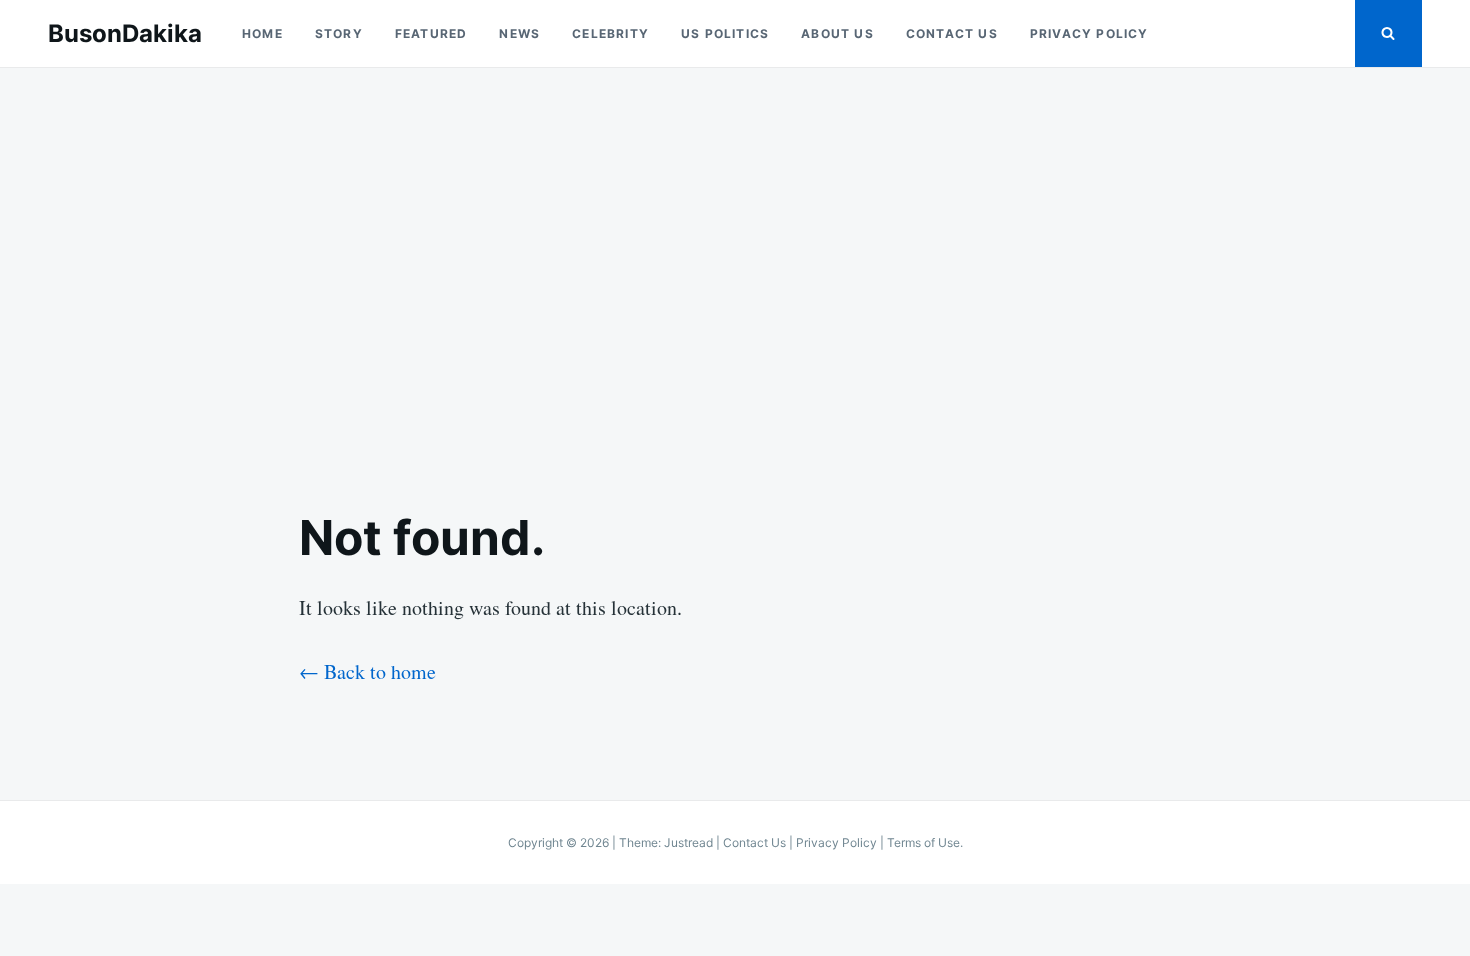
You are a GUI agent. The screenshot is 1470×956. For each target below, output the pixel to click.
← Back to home (367, 671)
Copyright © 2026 (560, 842)
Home (262, 33)
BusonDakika (125, 33)
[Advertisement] (735, 272)
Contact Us (952, 33)
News (519, 33)
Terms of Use (923, 842)
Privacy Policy (1089, 33)
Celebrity (610, 33)
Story (339, 33)
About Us (837, 33)
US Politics (725, 33)
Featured (431, 33)
